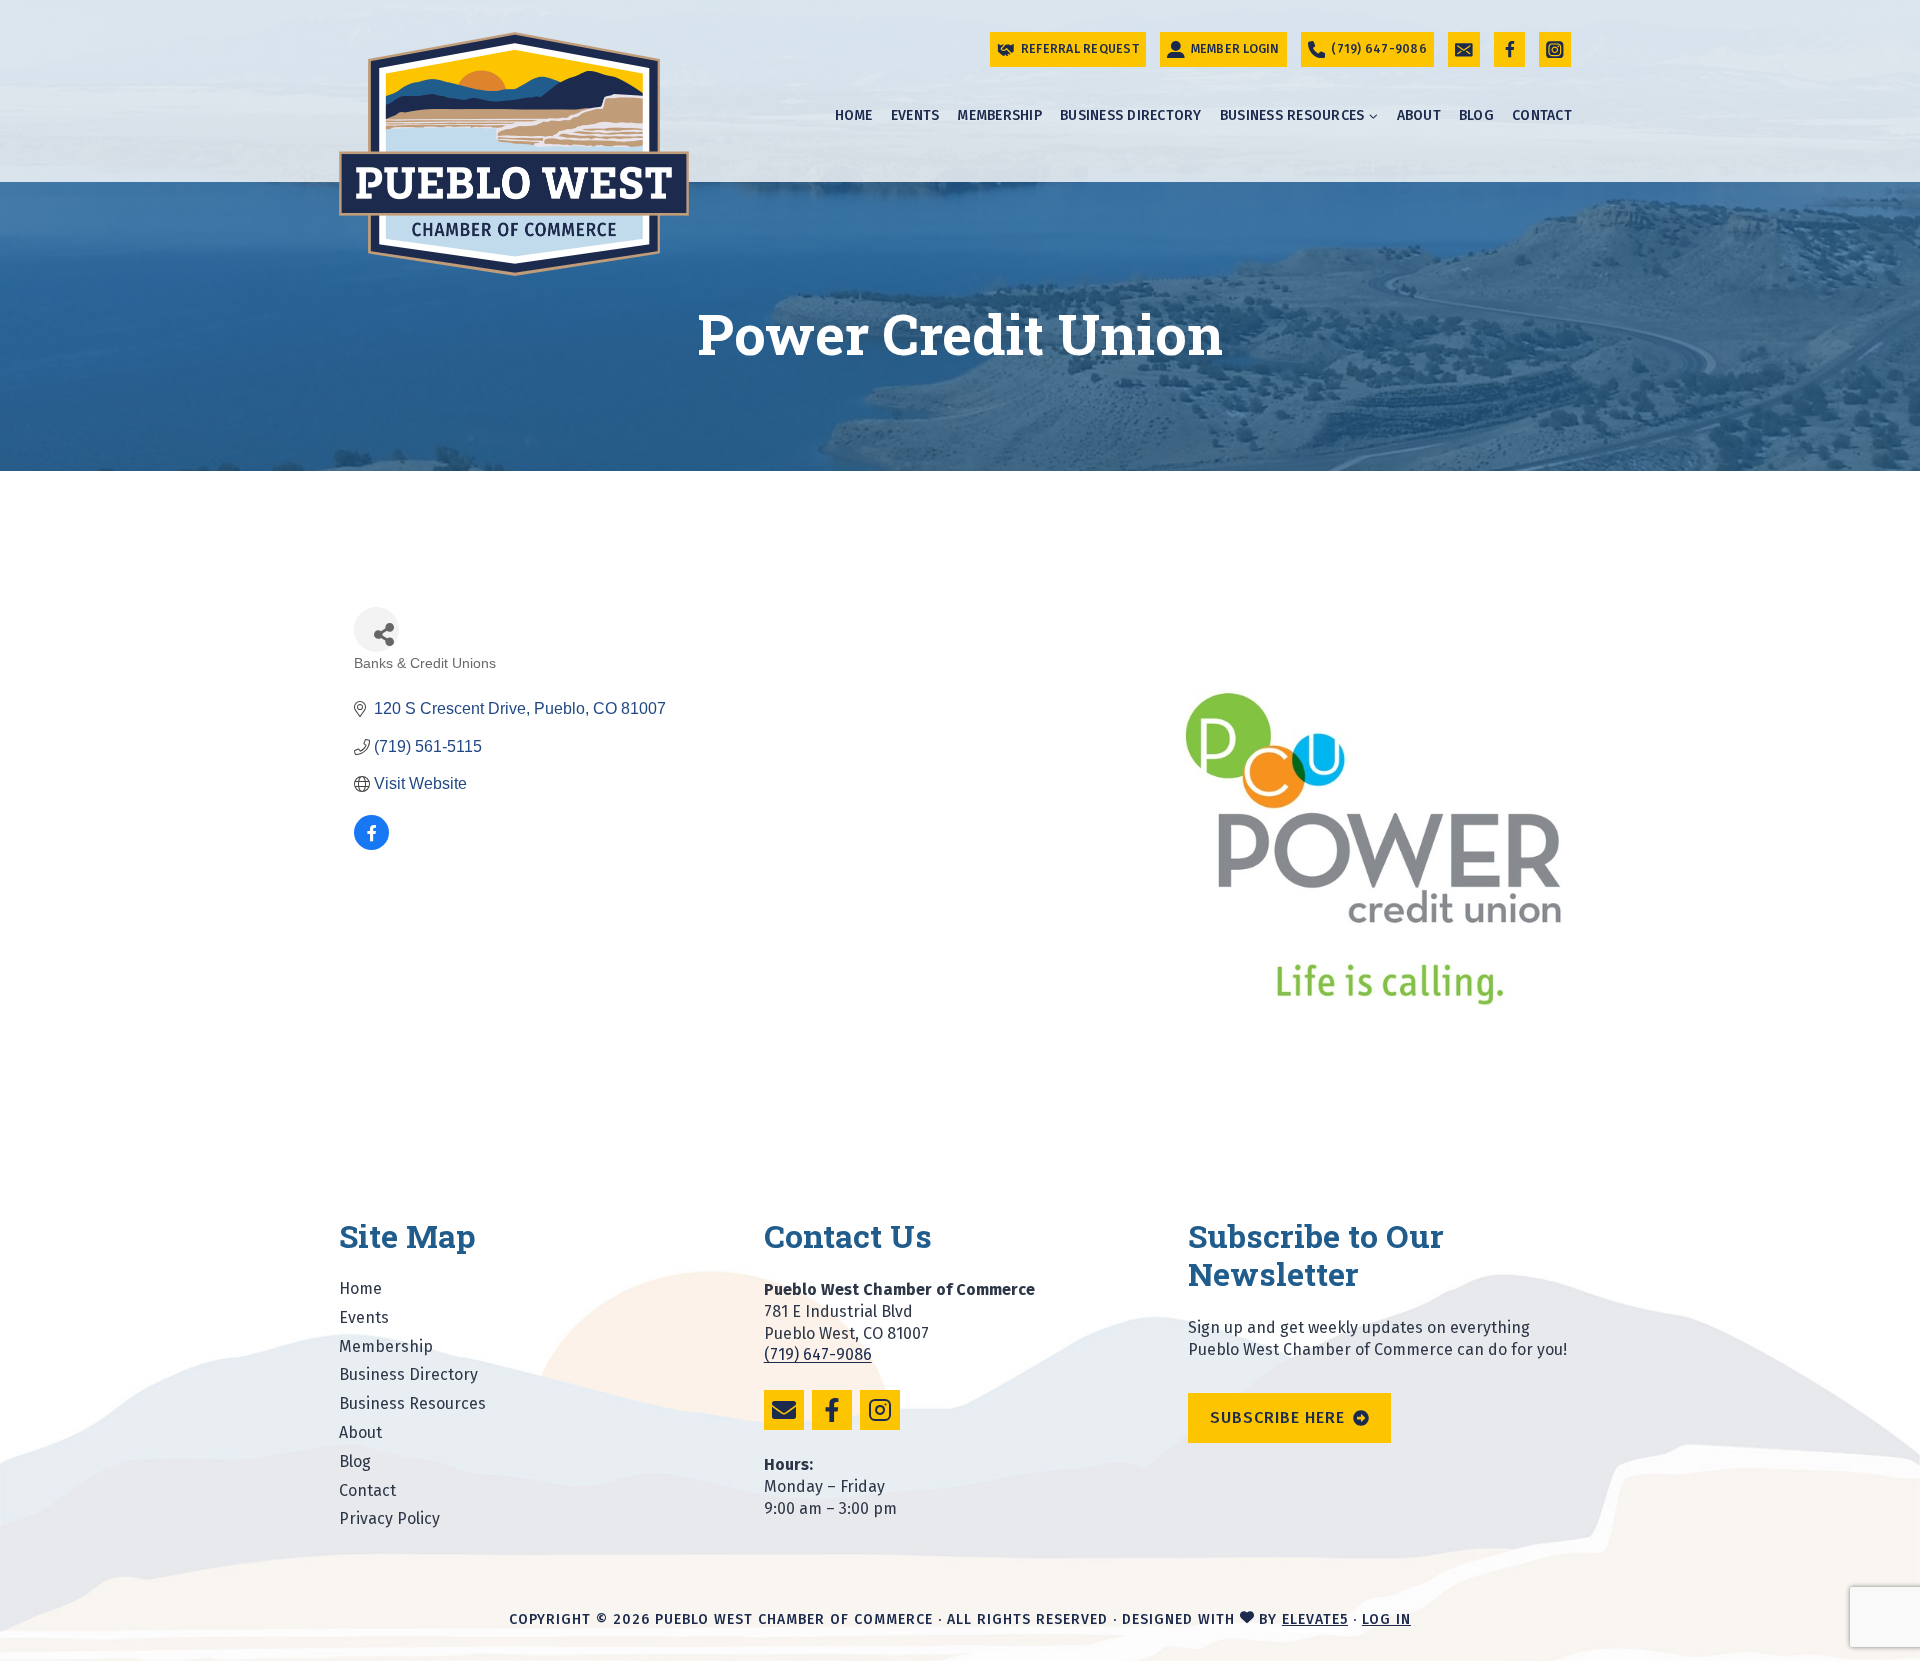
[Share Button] (376, 629)
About (1419, 115)
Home (854, 115)
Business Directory (1131, 115)
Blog (1476, 115)
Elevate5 (1315, 1619)
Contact (1542, 115)
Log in (1386, 1619)
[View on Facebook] (371, 844)
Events (915, 115)
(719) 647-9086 (818, 1354)
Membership (999, 115)
